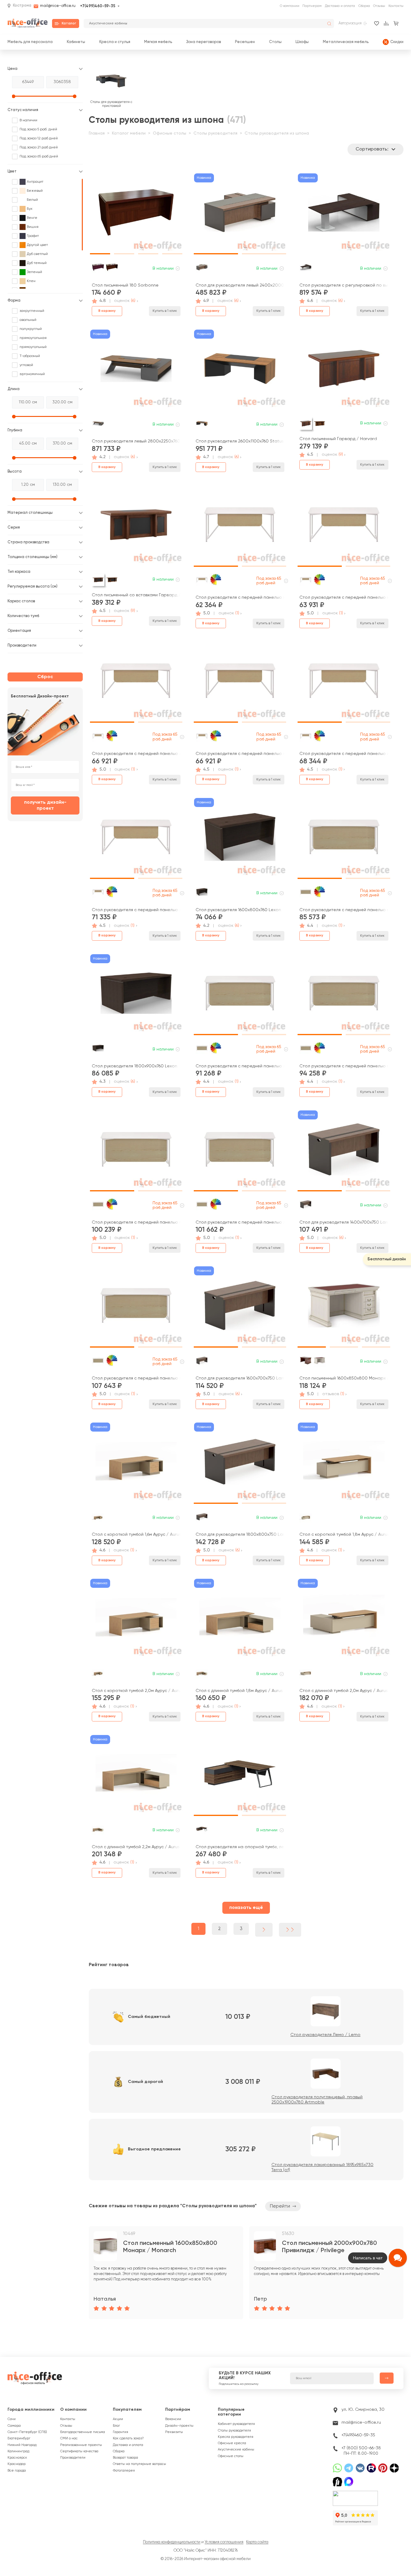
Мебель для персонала (30, 42)
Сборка (364, 6)
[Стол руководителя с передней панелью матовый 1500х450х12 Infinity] (240, 683)
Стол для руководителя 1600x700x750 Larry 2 (240, 1378)
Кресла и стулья (115, 42)
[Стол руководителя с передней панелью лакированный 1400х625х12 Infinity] (240, 995)
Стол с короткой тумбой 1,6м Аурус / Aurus (136, 1535)
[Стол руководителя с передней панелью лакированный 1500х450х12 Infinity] (136, 839)
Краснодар (17, 2464)
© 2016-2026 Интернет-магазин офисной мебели (206, 2559)
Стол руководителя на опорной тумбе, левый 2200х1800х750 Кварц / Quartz (240, 1847)
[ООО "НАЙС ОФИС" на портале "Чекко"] (355, 2492)
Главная (97, 133)
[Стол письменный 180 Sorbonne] (136, 215)
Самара (14, 2426)
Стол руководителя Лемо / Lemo (325, 2035)
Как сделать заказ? (128, 2438)
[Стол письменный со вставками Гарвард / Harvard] (136, 527)
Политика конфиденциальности (172, 2542)
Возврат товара (125, 2458)
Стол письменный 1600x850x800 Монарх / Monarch (344, 1378)
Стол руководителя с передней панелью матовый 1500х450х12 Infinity (240, 754)
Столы (275, 42)
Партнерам (312, 6)
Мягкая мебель (158, 42)
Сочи (12, 2419)
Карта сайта (257, 2542)
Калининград (18, 2451)
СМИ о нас (69, 2438)
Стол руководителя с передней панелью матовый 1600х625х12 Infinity (344, 1066)
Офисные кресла (232, 2443)
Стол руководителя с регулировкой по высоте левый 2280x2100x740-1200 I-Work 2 (344, 285)
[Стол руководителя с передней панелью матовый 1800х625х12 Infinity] (136, 1152)
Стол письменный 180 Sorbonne (125, 285)
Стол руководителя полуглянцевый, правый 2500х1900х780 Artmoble (317, 2100)
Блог (116, 2426)
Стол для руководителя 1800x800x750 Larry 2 (240, 1535)
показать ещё (246, 1908)
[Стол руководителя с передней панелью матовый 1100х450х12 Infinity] (240, 527)
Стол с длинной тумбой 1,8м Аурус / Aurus (239, 1691)
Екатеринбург (19, 2438)
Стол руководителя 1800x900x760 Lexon (134, 1066)
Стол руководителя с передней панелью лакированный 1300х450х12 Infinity (344, 754)
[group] (166, 2273)
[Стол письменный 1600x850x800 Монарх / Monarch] (344, 1308)
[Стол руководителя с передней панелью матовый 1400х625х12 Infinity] (344, 839)
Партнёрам (178, 2410)
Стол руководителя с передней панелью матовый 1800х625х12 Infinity (136, 1222)
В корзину (107, 311)
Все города (17, 2471)
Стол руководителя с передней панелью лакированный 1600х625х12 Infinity (240, 1222)
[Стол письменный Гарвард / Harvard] (344, 371)
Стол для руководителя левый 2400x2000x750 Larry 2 (240, 285)
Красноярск (17, 2458)
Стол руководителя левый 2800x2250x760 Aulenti (136, 441)
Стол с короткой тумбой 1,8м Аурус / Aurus (344, 1535)
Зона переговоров (204, 42)
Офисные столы (170, 133)
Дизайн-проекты (179, 2426)
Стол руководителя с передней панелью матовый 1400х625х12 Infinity (344, 910)
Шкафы (302, 42)
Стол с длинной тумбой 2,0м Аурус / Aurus (344, 1691)
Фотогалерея (124, 2471)
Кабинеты (76, 42)
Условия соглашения (224, 2542)
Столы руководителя (215, 133)
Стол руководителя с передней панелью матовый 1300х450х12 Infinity (344, 597)
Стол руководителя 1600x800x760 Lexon (238, 910)
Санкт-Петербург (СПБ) (27, 2432)
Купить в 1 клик (165, 311)
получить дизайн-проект (45, 805)
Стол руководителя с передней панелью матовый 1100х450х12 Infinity (240, 597)
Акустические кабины (236, 2450)
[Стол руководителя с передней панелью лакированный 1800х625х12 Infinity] (136, 1308)
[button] (100, 212)
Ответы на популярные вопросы (139, 2464)
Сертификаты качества (79, 2451)
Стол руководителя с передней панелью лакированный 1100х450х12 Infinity (136, 754)
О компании (290, 6)
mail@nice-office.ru (58, 6)
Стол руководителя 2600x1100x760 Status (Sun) (240, 441)
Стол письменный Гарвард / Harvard (338, 439)
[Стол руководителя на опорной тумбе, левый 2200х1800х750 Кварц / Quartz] (240, 1776)
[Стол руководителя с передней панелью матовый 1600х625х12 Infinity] (344, 995)
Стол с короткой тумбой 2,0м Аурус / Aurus (136, 1691)
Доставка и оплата (340, 6)
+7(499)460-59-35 (98, 6)
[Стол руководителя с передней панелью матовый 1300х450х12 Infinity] (344, 527)
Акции (118, 2419)
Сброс (45, 677)
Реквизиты (174, 2432)
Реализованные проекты (81, 2445)
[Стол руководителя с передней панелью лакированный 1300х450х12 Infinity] (344, 683)
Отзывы (379, 6)
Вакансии (173, 2419)
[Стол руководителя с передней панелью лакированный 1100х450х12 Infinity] (136, 683)
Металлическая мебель (346, 42)
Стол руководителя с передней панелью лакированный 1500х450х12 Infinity (136, 910)
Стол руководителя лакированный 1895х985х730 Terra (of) (322, 2167)
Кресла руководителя (236, 2437)
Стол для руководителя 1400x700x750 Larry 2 (344, 1222)
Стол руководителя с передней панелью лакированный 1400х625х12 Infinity (240, 1066)
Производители (73, 2458)
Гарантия (121, 2432)
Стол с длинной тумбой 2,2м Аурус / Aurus (136, 1847)
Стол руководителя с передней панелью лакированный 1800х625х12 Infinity (136, 1378)
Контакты (396, 6)
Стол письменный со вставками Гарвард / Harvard (136, 595)
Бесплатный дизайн (387, 1259)
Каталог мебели (129, 133)
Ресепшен (245, 42)
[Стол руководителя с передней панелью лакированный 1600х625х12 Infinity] (240, 1152)
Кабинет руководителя (236, 2424)
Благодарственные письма (83, 2432)
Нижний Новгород (22, 2445)
